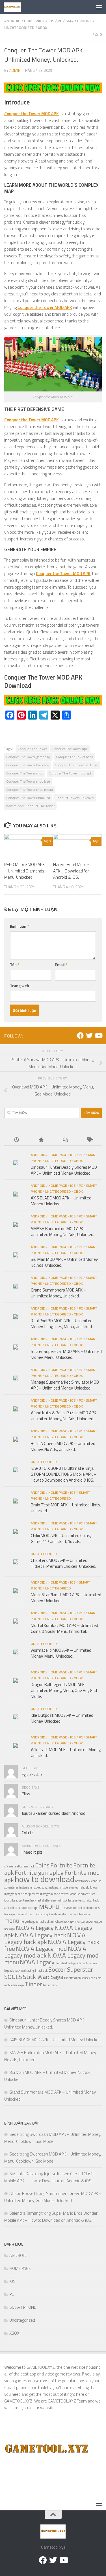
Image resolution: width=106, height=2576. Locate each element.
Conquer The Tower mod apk (70, 773)
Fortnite (61, 1865)
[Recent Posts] (16, 1140)
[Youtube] (98, 1036)
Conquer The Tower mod (25, 773)
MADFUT (51, 1906)
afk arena (10, 1866)
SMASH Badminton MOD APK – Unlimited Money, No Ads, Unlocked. (62, 1232)
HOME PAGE (34, 21)
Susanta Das (21, 2174)
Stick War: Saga (43, 1977)
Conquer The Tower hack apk (28, 765)
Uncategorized (19, 27)
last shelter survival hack (52, 1900)
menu (12, 1920)
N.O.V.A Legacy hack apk (45, 1938)
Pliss (26, 1794)
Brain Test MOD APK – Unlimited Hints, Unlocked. (66, 1508)
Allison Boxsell (22, 2193)
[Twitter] (89, 1036)
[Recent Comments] (65, 1140)
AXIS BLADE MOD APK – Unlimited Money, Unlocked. (61, 1201)
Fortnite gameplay (39, 1872)
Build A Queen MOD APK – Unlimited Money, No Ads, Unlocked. (63, 1446)
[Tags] (90, 1140)
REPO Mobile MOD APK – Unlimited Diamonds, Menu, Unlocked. (25, 871)
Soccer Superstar (71, 1969)
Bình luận (19, 926)
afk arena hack (26, 1866)
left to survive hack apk (24, 1908)
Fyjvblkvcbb (32, 1774)
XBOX (43, 27)
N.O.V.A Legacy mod (41, 1948)
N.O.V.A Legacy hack (40, 1935)
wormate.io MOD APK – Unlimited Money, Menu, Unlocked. (61, 1653)
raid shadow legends (68, 1963)
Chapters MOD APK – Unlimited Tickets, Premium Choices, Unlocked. (63, 1563)
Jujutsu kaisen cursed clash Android (54, 1813)
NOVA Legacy (37, 1962)
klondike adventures (82, 1894)
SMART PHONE (79, 21)
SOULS (13, 1977)
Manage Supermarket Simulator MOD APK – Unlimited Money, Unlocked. (65, 1385)
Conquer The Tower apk (70, 749)
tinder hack (50, 1985)
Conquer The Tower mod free (28, 781)
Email (61, 964)
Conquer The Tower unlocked (28, 798)
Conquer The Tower (32, 749)
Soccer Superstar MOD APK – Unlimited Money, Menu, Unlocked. (66, 1354)
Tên (15, 964)
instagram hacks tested (54, 1894)
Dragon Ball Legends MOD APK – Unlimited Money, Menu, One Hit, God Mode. (64, 1690)
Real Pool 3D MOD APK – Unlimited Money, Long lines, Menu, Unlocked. (62, 1324)
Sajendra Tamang (25, 2213)
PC (60, 21)
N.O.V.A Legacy (35, 1928)
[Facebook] (80, 1036)
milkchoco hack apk (62, 1922)
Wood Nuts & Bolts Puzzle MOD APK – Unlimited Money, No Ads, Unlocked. (65, 1416)
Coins (42, 1865)
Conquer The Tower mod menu (30, 790)
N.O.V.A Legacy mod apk (45, 1952)
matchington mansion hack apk (71, 1914)
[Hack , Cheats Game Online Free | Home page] (15, 7)
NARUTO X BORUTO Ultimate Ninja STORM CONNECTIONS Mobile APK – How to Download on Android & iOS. (64, 1474)
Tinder (33, 1984)
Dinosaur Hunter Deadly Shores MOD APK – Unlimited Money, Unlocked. (64, 1170)
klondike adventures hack (20, 1900)
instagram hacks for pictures (22, 1894)
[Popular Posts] (41, 1140)
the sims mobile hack (77, 1978)
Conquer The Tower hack (74, 757)
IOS (51, 21)
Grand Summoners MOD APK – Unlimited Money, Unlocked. (59, 1293)
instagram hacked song (33, 1887)
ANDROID (12, 21)
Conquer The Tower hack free (77, 765)
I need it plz (32, 1852)
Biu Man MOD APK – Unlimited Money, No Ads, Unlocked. (65, 1262)
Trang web (20, 986)
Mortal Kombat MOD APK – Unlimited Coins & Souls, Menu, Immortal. (64, 1628)
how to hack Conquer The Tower (30, 806)
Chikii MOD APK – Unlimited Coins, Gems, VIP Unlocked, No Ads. (61, 1539)
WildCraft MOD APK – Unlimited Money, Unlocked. (66, 1753)
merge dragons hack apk (35, 1922)
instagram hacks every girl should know (73, 1887)
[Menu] (99, 7)
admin (15, 70)
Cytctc (28, 1833)
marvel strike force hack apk (33, 1914)
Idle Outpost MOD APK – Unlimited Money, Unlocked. (62, 1718)
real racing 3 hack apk (34, 1971)
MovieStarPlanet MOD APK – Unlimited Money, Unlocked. (66, 1598)
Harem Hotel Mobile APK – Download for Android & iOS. (71, 871)
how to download (45, 1879)
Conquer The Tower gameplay (28, 757)
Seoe (14, 2134)
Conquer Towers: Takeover (75, 798)
